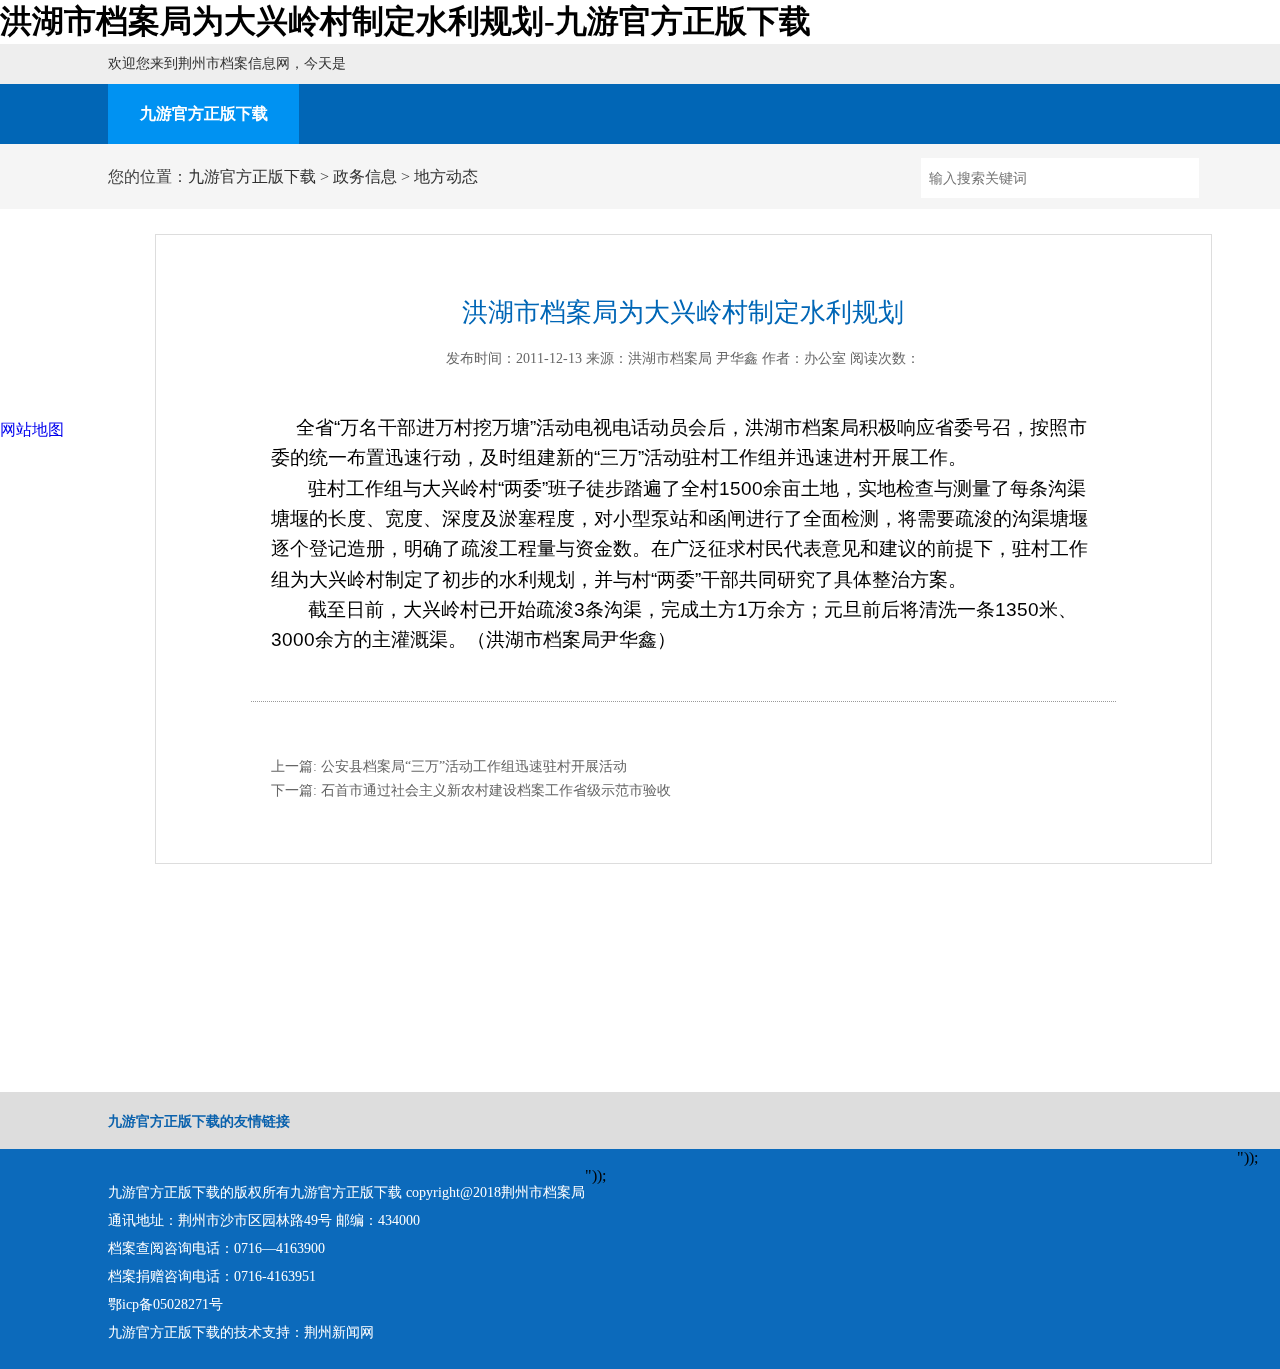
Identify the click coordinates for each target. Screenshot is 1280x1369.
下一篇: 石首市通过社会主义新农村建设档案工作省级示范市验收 (471, 790)
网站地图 (32, 429)
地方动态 (446, 176)
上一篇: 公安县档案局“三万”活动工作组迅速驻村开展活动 (449, 766)
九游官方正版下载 (204, 113)
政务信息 (365, 176)
